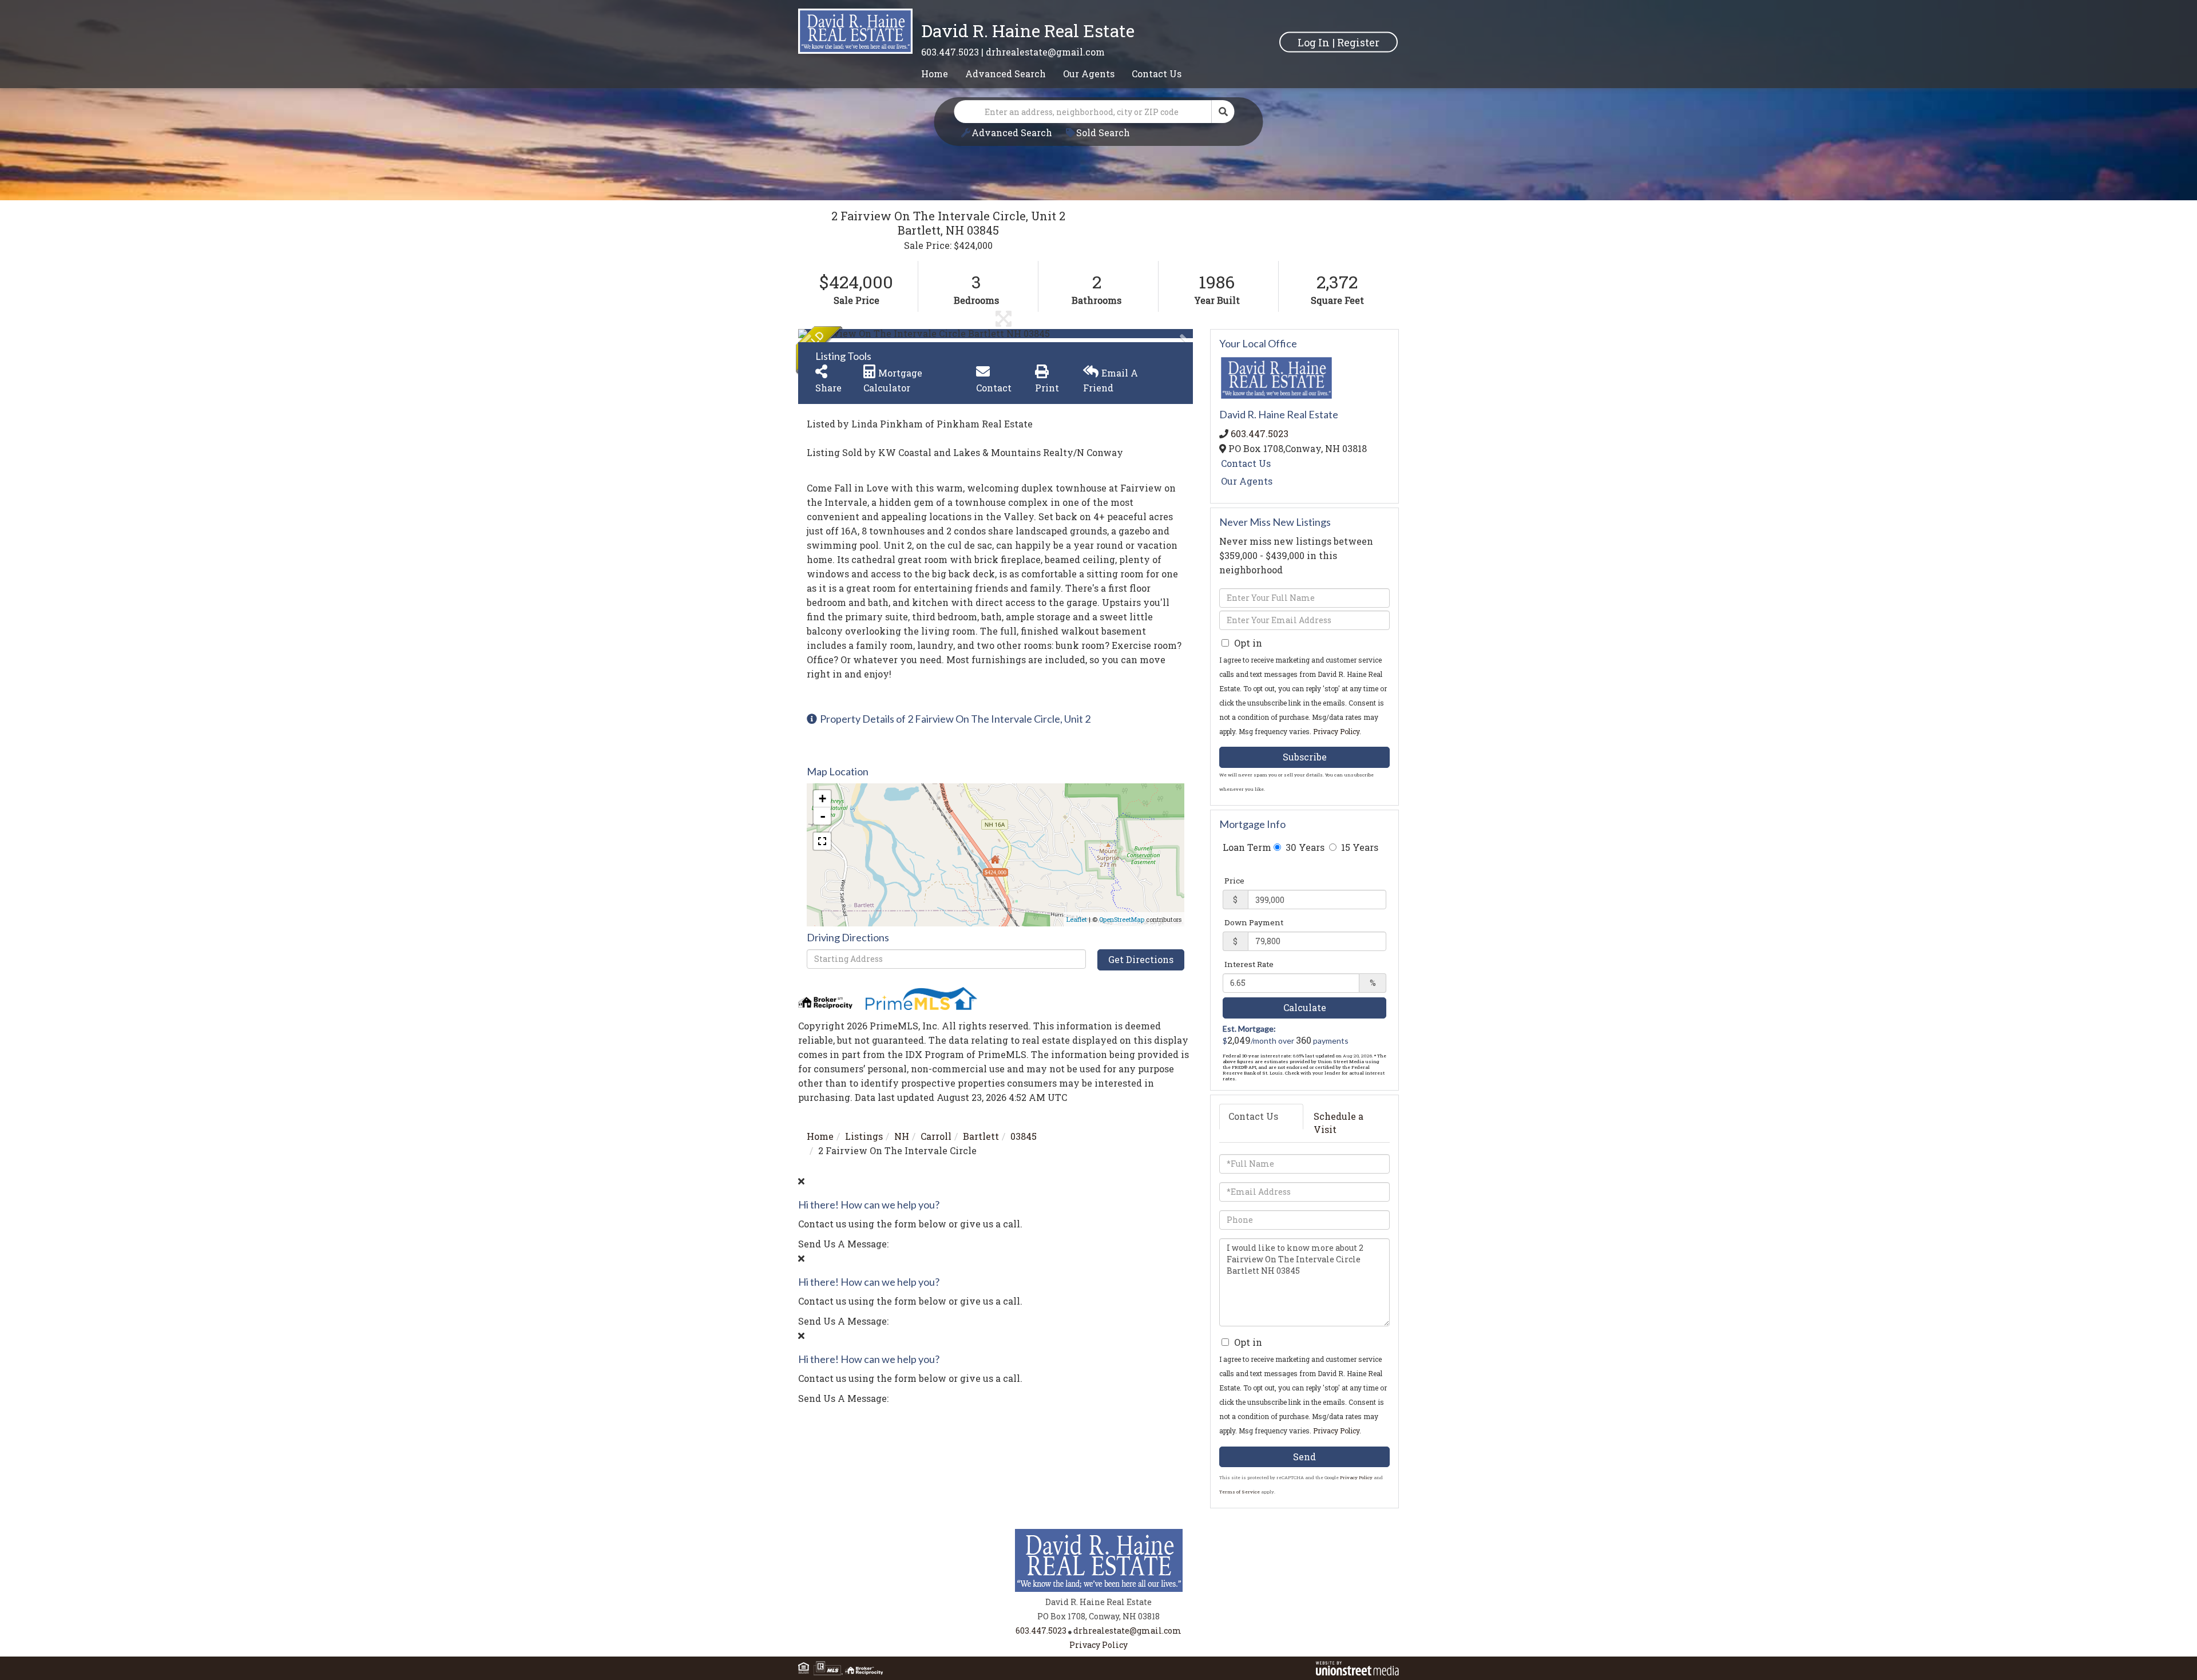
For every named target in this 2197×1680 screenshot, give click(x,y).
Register (1358, 42)
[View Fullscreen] (822, 841)
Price (1234, 881)
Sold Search (1103, 132)
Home (820, 1136)
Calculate (1305, 1007)
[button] (1223, 112)
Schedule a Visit (1339, 1123)
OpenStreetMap (1122, 919)
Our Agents (1247, 481)
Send (1304, 1457)
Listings (864, 1136)
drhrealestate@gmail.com (1045, 52)
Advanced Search (1012, 132)
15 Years (1359, 847)
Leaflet (1077, 919)
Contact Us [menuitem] (1157, 74)
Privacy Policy (1336, 731)
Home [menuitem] (935, 74)
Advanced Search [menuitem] (1006, 74)
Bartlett (981, 1136)
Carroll (936, 1136)
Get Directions (1141, 959)
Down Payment (1254, 922)
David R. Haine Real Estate (1028, 31)
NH (902, 1136)
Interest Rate (1249, 964)
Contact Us (1246, 463)
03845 (1024, 1136)
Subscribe (1305, 757)
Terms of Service (1240, 1492)
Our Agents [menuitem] (1089, 74)
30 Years (1304, 847)
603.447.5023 (950, 52)
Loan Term (1247, 847)
